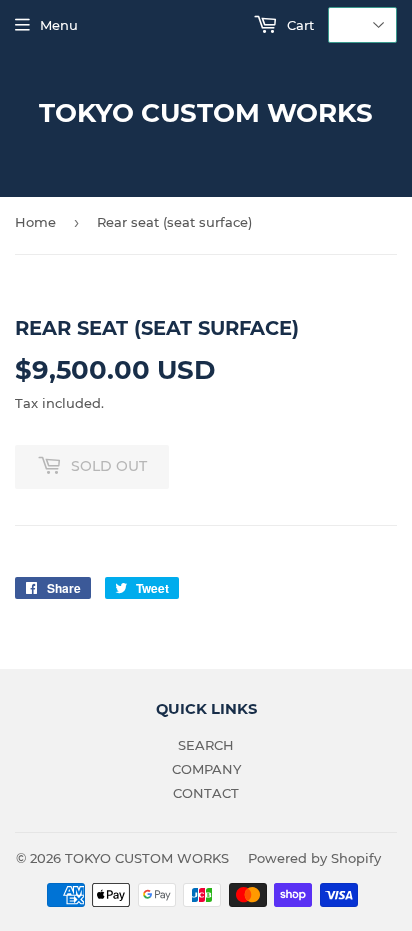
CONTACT (206, 793)
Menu (59, 25)
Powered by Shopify (314, 858)
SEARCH (206, 745)
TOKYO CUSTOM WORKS (206, 113)
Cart (298, 25)
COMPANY (206, 769)
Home (35, 222)
